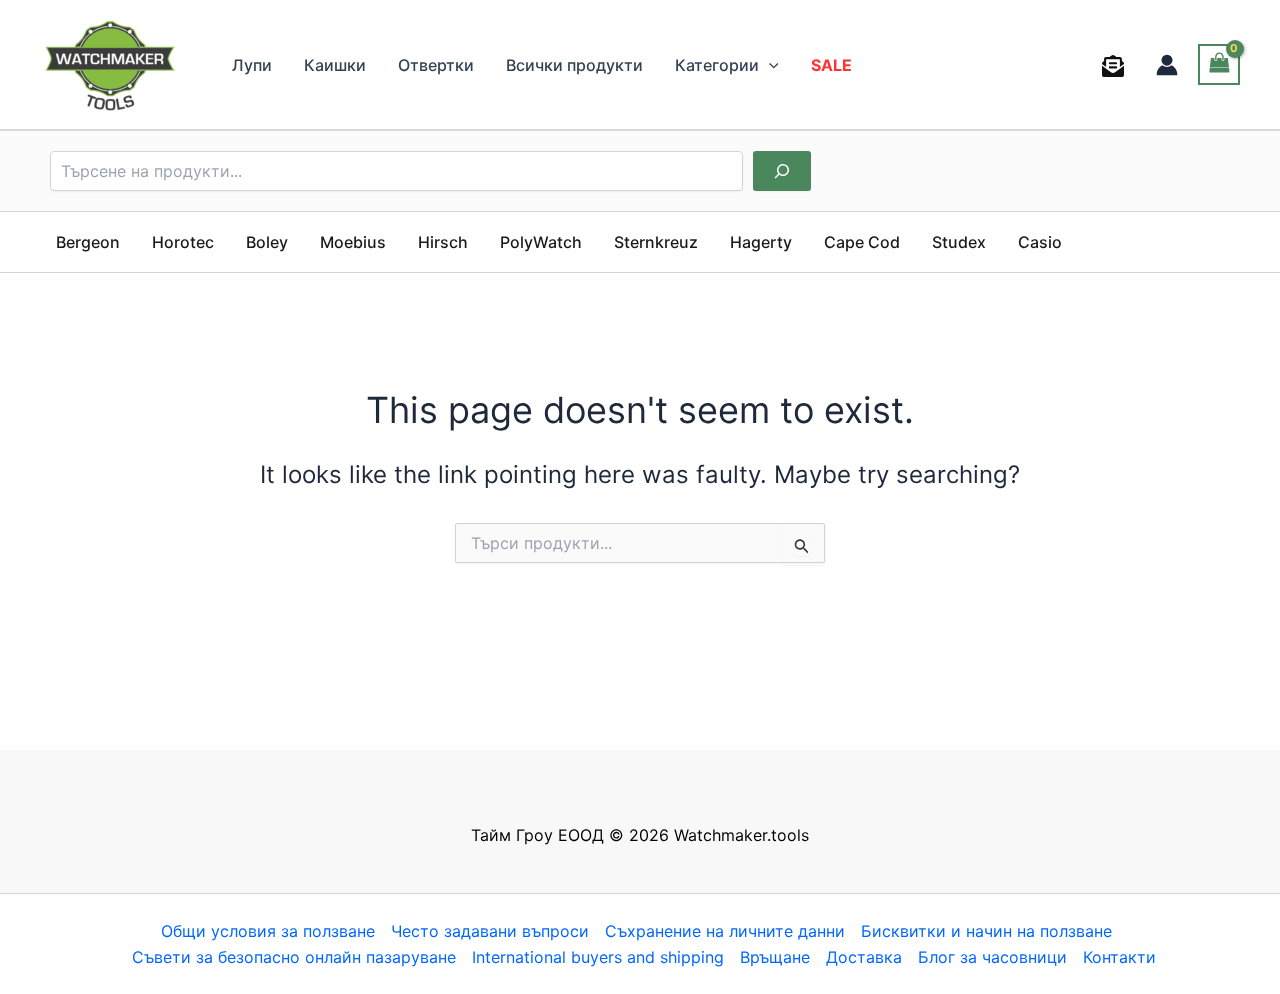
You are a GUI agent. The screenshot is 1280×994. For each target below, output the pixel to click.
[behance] (1116, 66)
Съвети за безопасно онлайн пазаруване (294, 957)
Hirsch (443, 242)
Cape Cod (862, 242)
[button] (769, 65)
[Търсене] (782, 171)
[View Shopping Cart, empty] (1219, 64)
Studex (959, 242)
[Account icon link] (1167, 65)
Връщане (775, 957)
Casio (1040, 242)
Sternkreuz (656, 242)
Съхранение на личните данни (725, 931)
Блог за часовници (992, 957)
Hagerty (761, 242)
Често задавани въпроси (490, 931)
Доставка (864, 957)
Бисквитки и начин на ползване (986, 931)
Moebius (353, 242)
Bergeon (88, 242)
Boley (267, 242)
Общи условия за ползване (268, 931)
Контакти (1119, 957)
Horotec (183, 242)
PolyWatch (541, 242)
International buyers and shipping (598, 957)
